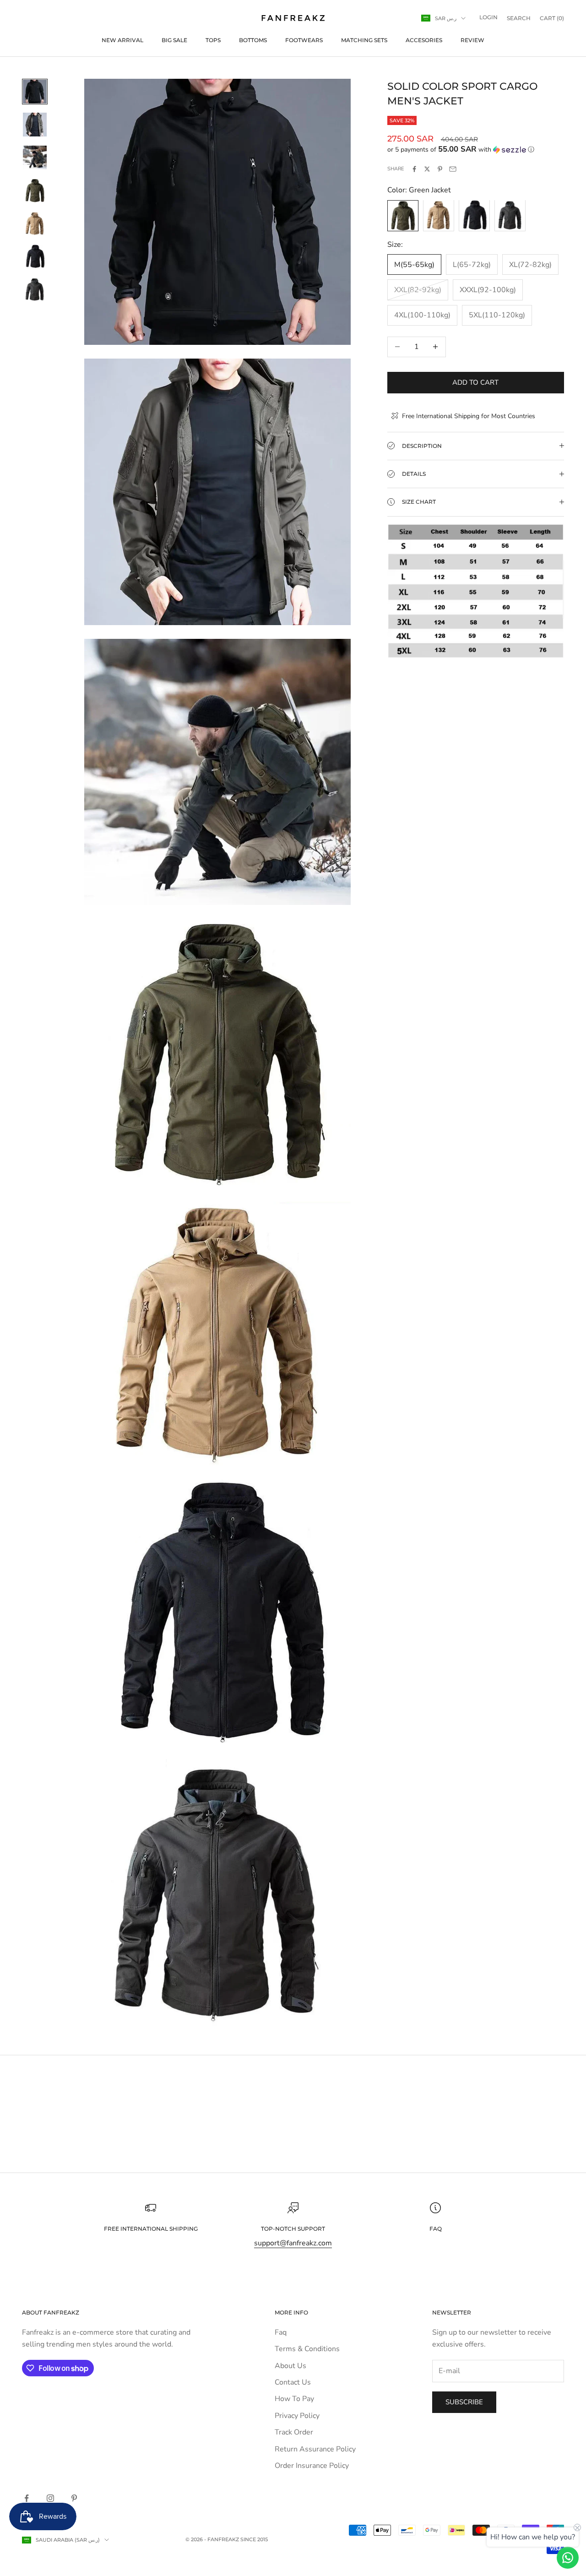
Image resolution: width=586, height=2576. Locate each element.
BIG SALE (174, 40)
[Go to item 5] (35, 223)
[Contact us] (568, 2558)
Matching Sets (364, 40)
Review (472, 40)
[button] (476, 150)
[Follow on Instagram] (50, 2498)
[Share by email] (453, 169)
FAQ (436, 2229)
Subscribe (464, 2402)
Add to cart (475, 382)
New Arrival (122, 40)
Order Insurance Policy (312, 2466)
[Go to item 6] (35, 256)
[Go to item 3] (35, 158)
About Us (290, 2366)
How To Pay (294, 2399)
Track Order (294, 2432)
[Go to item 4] (35, 191)
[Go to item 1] (35, 92)
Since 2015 (254, 2539)
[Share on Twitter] (427, 169)
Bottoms (253, 40)
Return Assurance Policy (315, 2449)
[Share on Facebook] (414, 169)
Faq (281, 2332)
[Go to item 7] (35, 289)
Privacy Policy (297, 2416)
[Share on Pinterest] (440, 169)
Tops (213, 40)
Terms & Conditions (307, 2349)
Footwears (304, 40)
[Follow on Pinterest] (74, 2498)
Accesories (424, 40)
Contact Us (293, 2382)
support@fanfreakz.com (293, 2243)
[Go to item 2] (35, 125)
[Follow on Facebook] (27, 2498)
